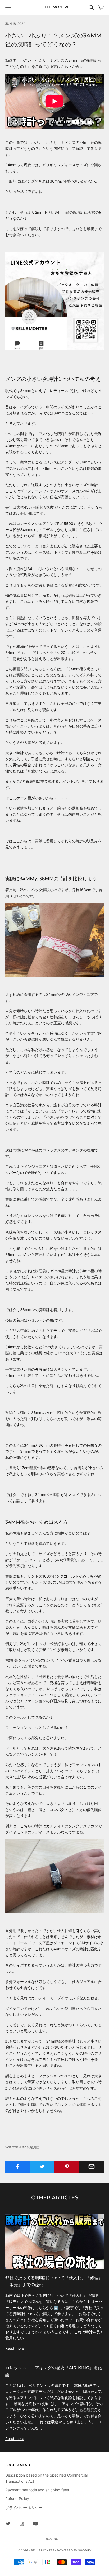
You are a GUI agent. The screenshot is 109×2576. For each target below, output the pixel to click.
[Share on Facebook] (17, 2167)
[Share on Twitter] (42, 2167)
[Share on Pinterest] (67, 2167)
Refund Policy (17, 2499)
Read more (15, 2348)
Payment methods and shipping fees (37, 2490)
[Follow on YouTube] (35, 2524)
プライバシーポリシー (24, 2508)
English (52, 2539)
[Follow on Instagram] (22, 2524)
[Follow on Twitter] (8, 2524)
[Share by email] (92, 2167)
